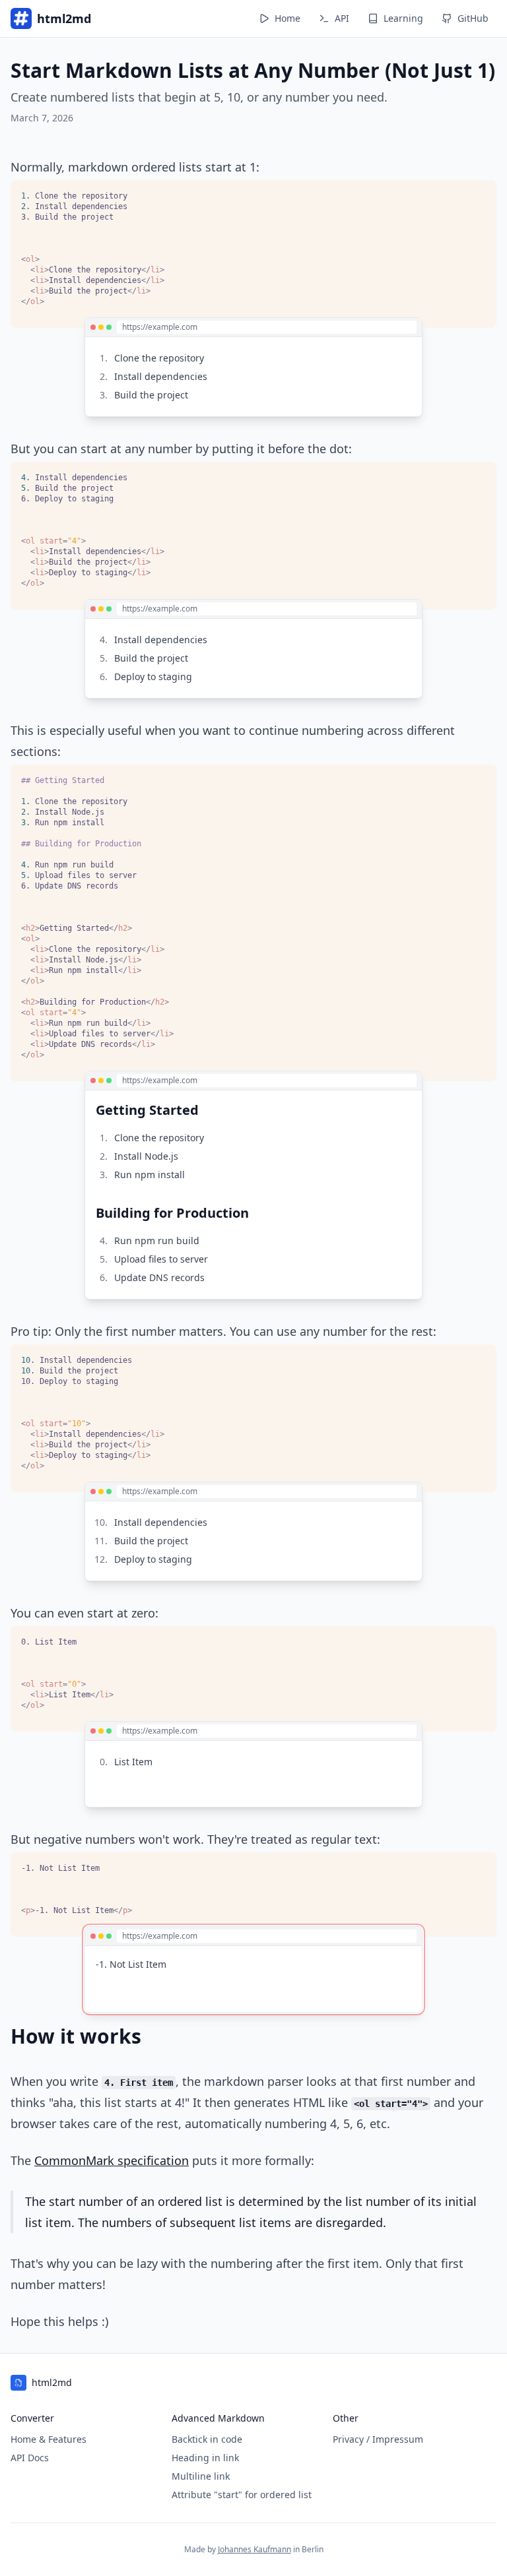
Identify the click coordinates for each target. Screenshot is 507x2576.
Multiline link (201, 2476)
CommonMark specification (112, 2160)
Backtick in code (207, 2439)
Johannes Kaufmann (254, 2549)
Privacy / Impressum (378, 2439)
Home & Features (49, 2439)
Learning (403, 18)
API (342, 18)
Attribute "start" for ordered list (242, 2495)
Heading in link (205, 2458)
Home (287, 18)
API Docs (30, 2458)
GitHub (473, 18)
